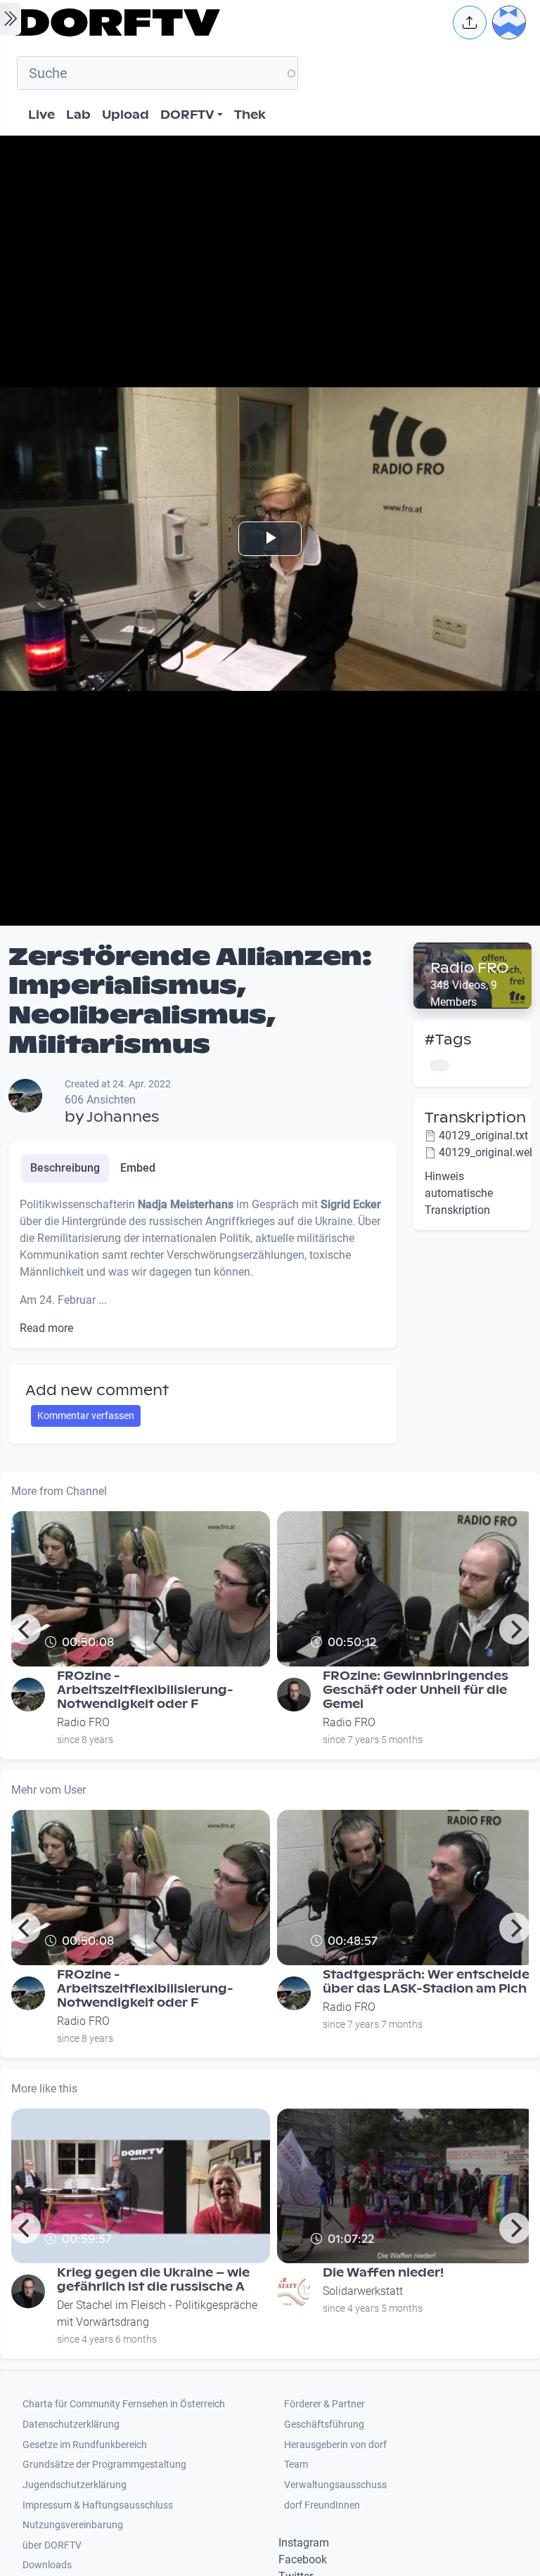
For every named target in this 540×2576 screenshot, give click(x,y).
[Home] (225, 22)
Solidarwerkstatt (363, 2291)
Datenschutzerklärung (71, 2425)
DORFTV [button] (187, 115)
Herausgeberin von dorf (335, 2445)
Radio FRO (470, 968)
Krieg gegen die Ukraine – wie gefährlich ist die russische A (153, 2280)
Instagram (304, 2543)
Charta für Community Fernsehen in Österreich (124, 2404)
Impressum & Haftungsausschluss (98, 2505)
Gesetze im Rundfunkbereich (85, 2445)
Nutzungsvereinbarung (73, 2525)
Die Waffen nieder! (383, 2273)
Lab (78, 115)
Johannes (123, 1117)
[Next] (515, 1629)
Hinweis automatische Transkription (459, 1193)
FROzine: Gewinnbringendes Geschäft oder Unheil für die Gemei (416, 1690)
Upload (126, 115)
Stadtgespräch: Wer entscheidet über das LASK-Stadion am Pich (429, 1982)
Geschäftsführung (324, 2425)
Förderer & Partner (324, 2404)
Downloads (47, 2565)
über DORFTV (52, 2545)
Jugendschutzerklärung (75, 2485)
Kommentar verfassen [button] (86, 1416)
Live (41, 115)
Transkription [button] (475, 1118)
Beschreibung (65, 1168)
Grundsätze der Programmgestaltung (104, 2465)
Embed (138, 1168)
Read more (46, 1328)
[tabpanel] (202, 1267)
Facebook (303, 2559)
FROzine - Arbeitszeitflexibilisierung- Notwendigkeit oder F (145, 1690)
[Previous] (25, 1629)
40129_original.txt (483, 1135)
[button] (470, 22)
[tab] (65, 1168)
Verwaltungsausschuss (335, 2485)
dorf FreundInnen (322, 2505)
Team (296, 2465)
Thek (250, 115)
